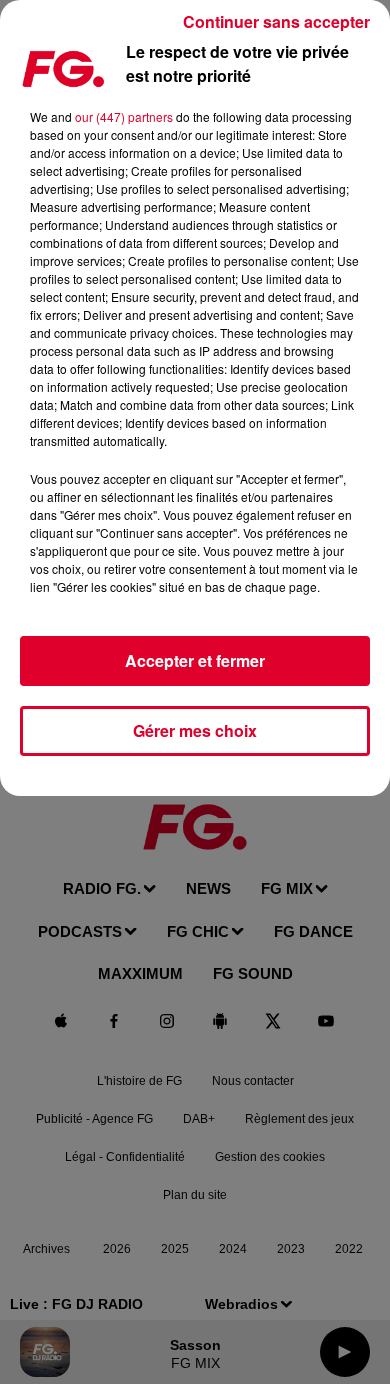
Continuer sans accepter (276, 21)
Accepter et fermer (195, 660)
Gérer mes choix (195, 730)
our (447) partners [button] (124, 116)
